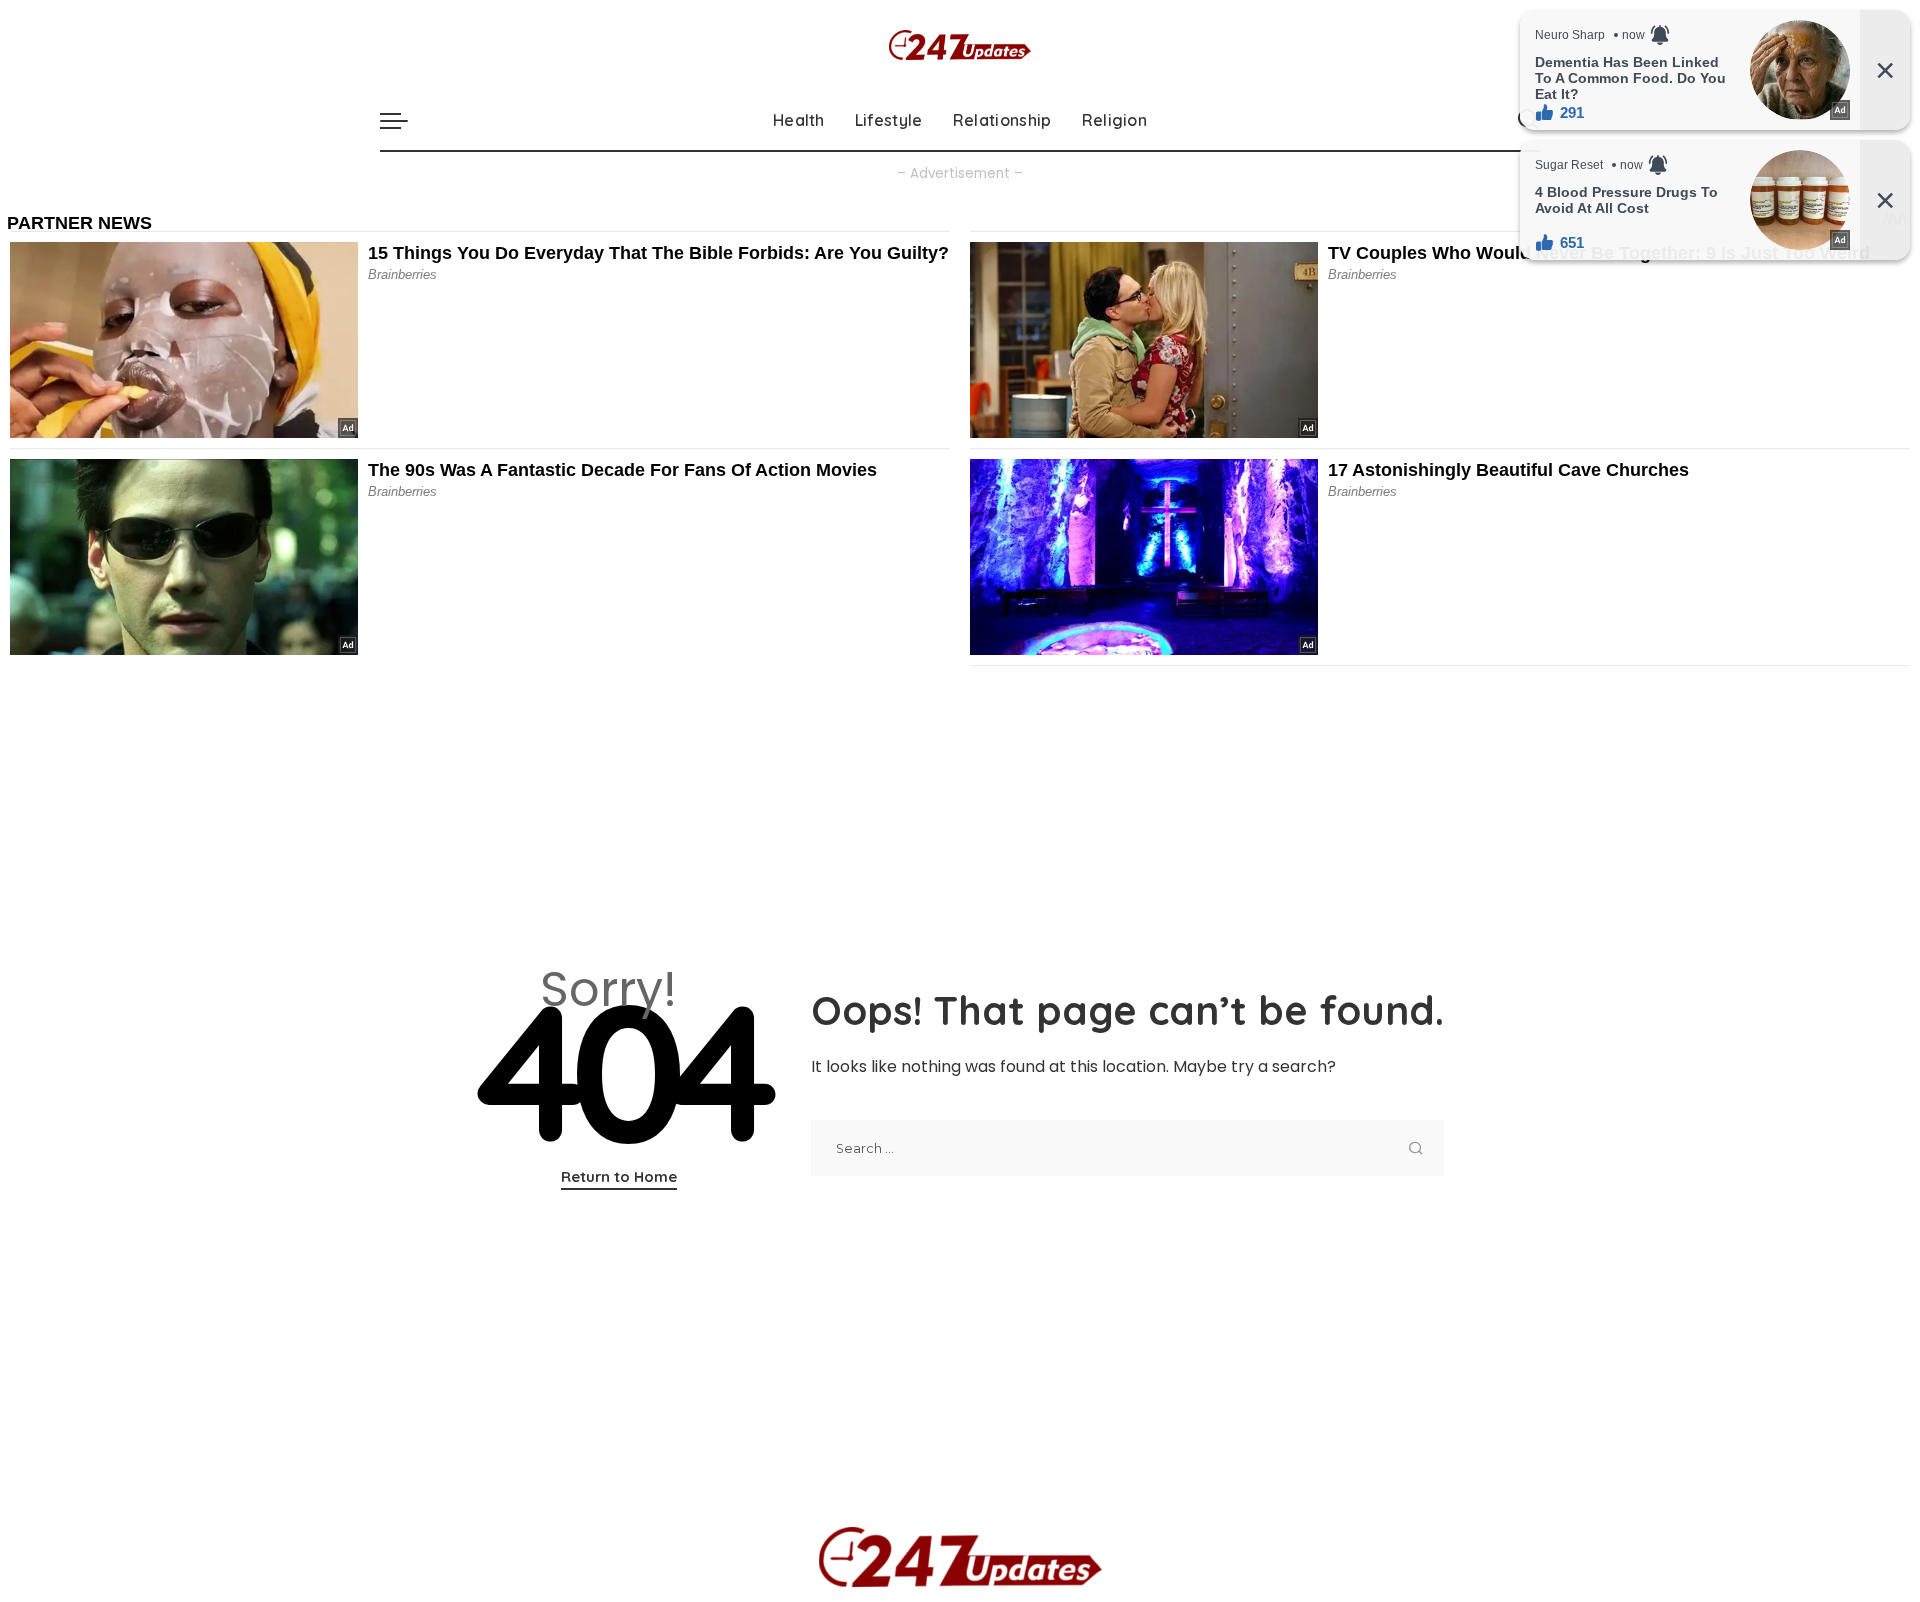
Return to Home (619, 1176)
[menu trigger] (404, 120)
